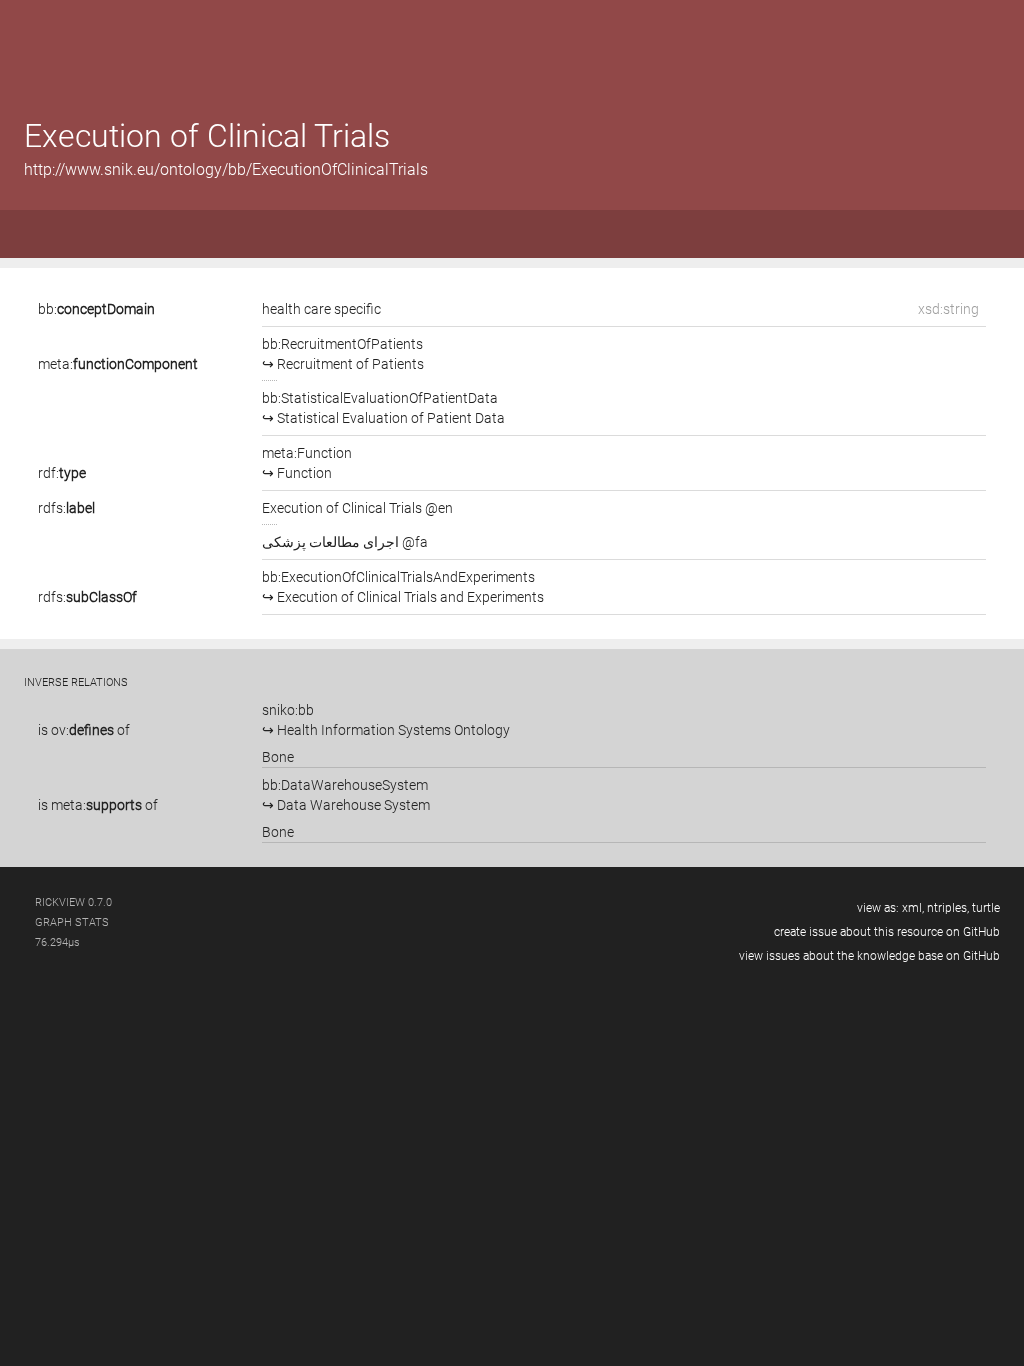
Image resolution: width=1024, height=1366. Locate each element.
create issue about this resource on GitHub (887, 932)
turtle (986, 908)
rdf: (62, 473)
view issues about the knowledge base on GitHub (869, 956)
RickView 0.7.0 (73, 902)
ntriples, (948, 908)
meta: (118, 364)
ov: (82, 730)
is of (84, 730)
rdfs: (66, 508)
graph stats (72, 922)
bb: (96, 309)
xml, (913, 908)
